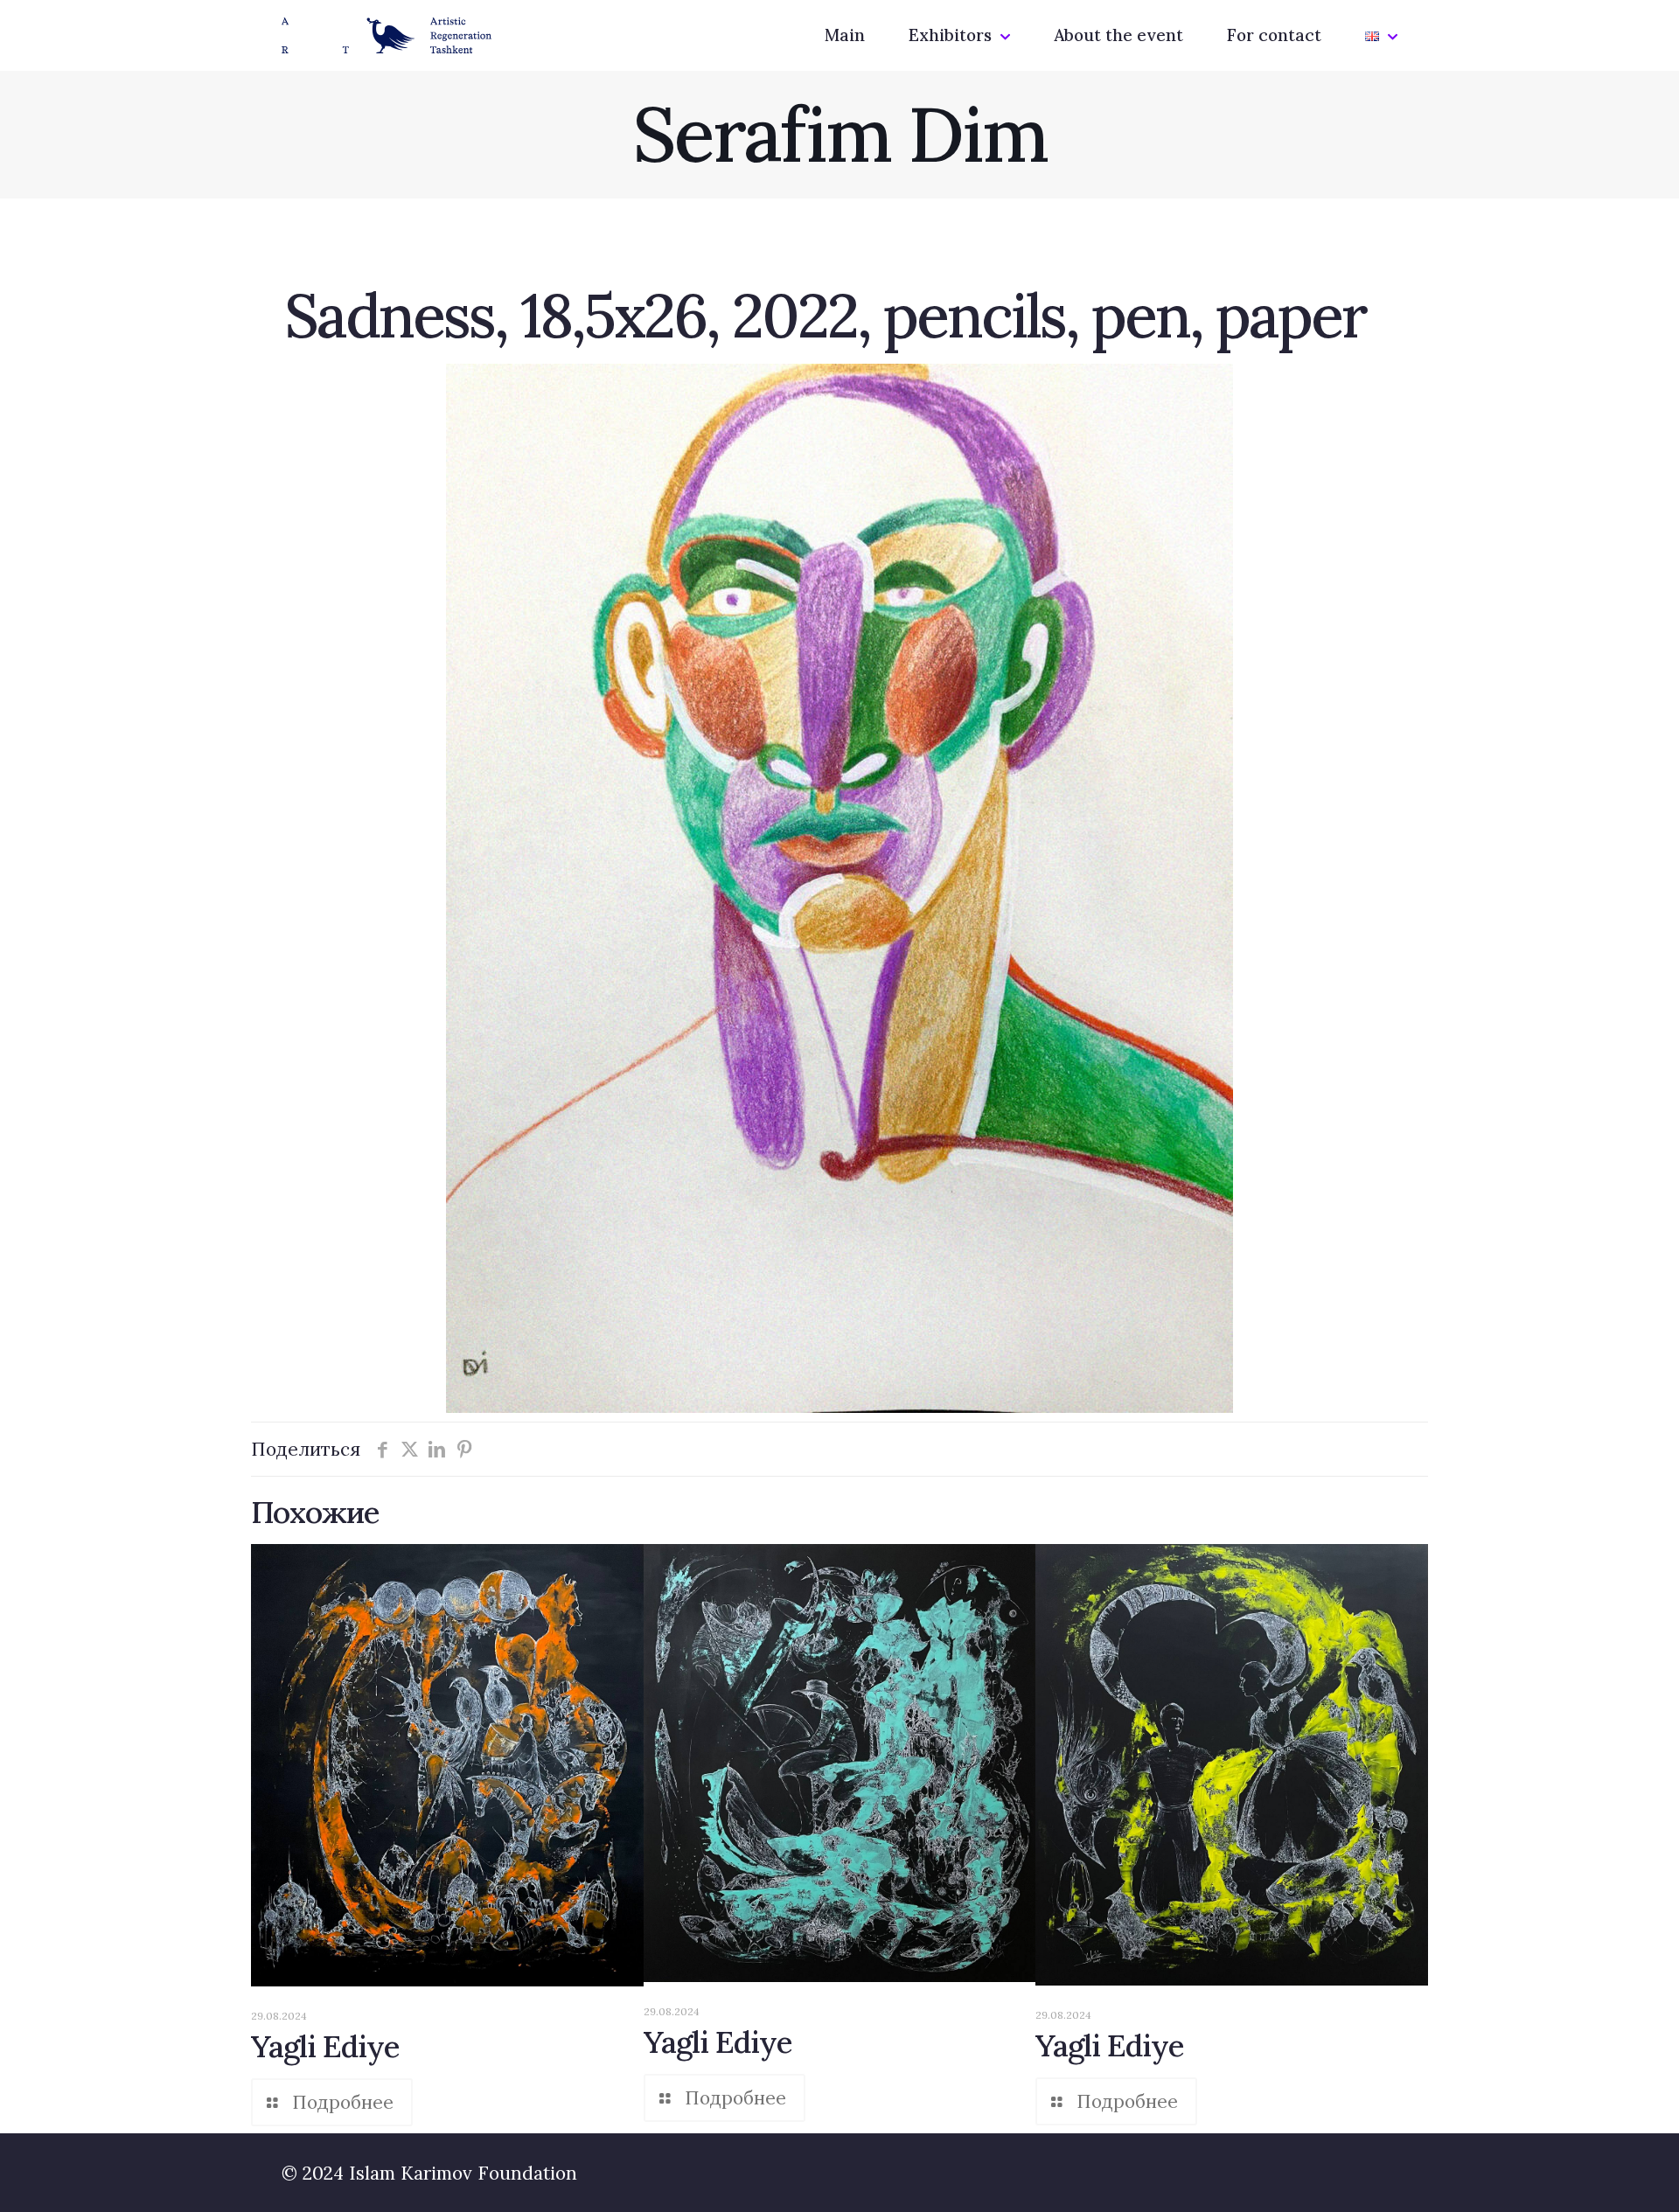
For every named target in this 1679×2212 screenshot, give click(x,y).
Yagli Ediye (325, 2046)
